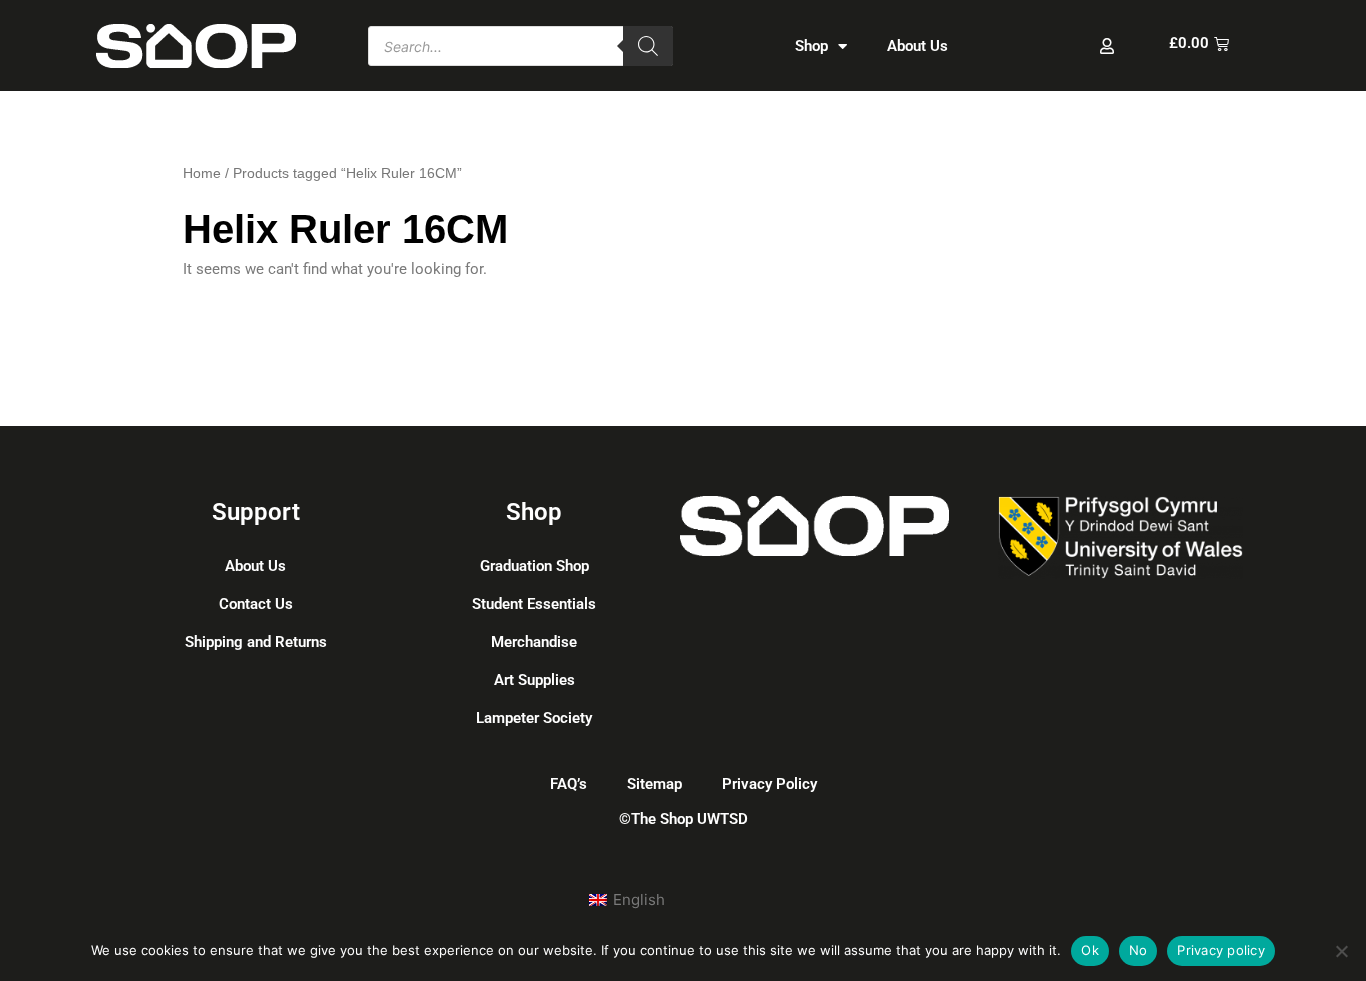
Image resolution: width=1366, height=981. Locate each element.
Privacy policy (1221, 950)
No (1138, 950)
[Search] (648, 46)
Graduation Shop (534, 566)
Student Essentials (534, 604)
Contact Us (256, 604)
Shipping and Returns (256, 642)
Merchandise (534, 642)
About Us (917, 46)
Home (202, 173)
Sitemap (654, 784)
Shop (811, 46)
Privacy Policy (769, 784)
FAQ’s (568, 784)
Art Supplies (534, 680)
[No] (1341, 951)
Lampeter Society (534, 718)
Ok (1090, 950)
